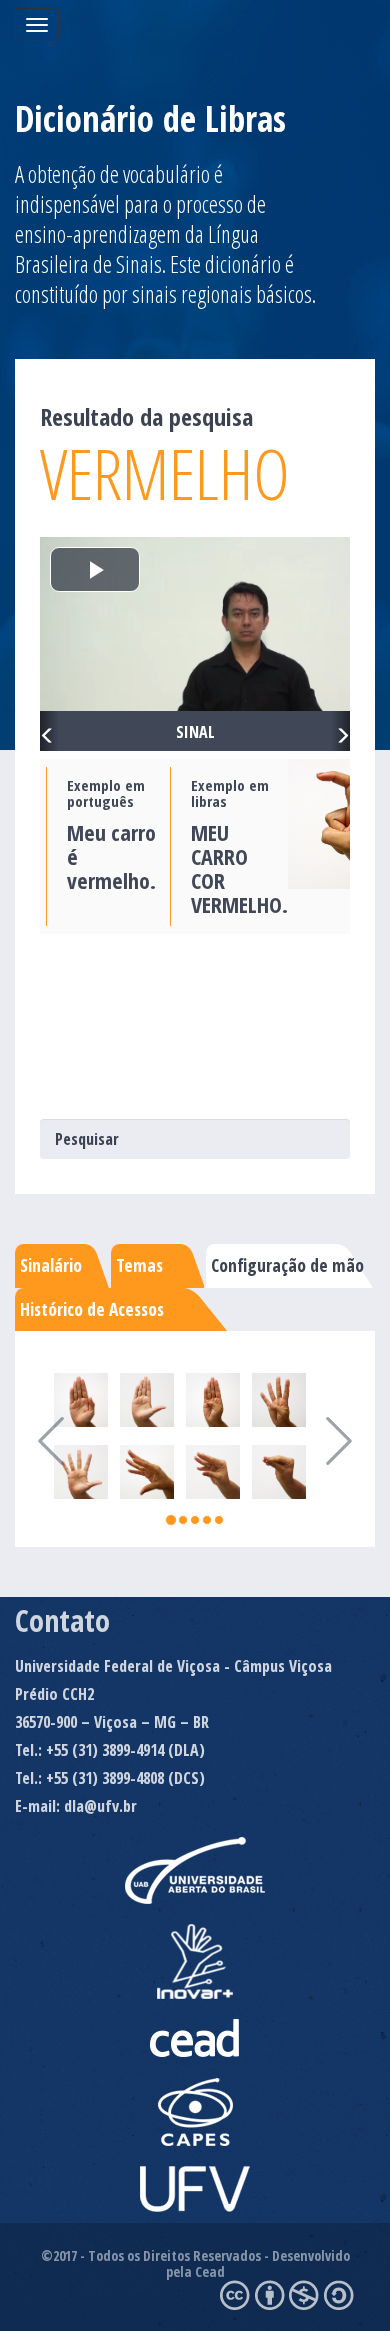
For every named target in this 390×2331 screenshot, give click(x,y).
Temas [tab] (139, 1265)
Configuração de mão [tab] (287, 1265)
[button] (49, 731)
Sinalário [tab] (51, 1265)
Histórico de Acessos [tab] (92, 1309)
